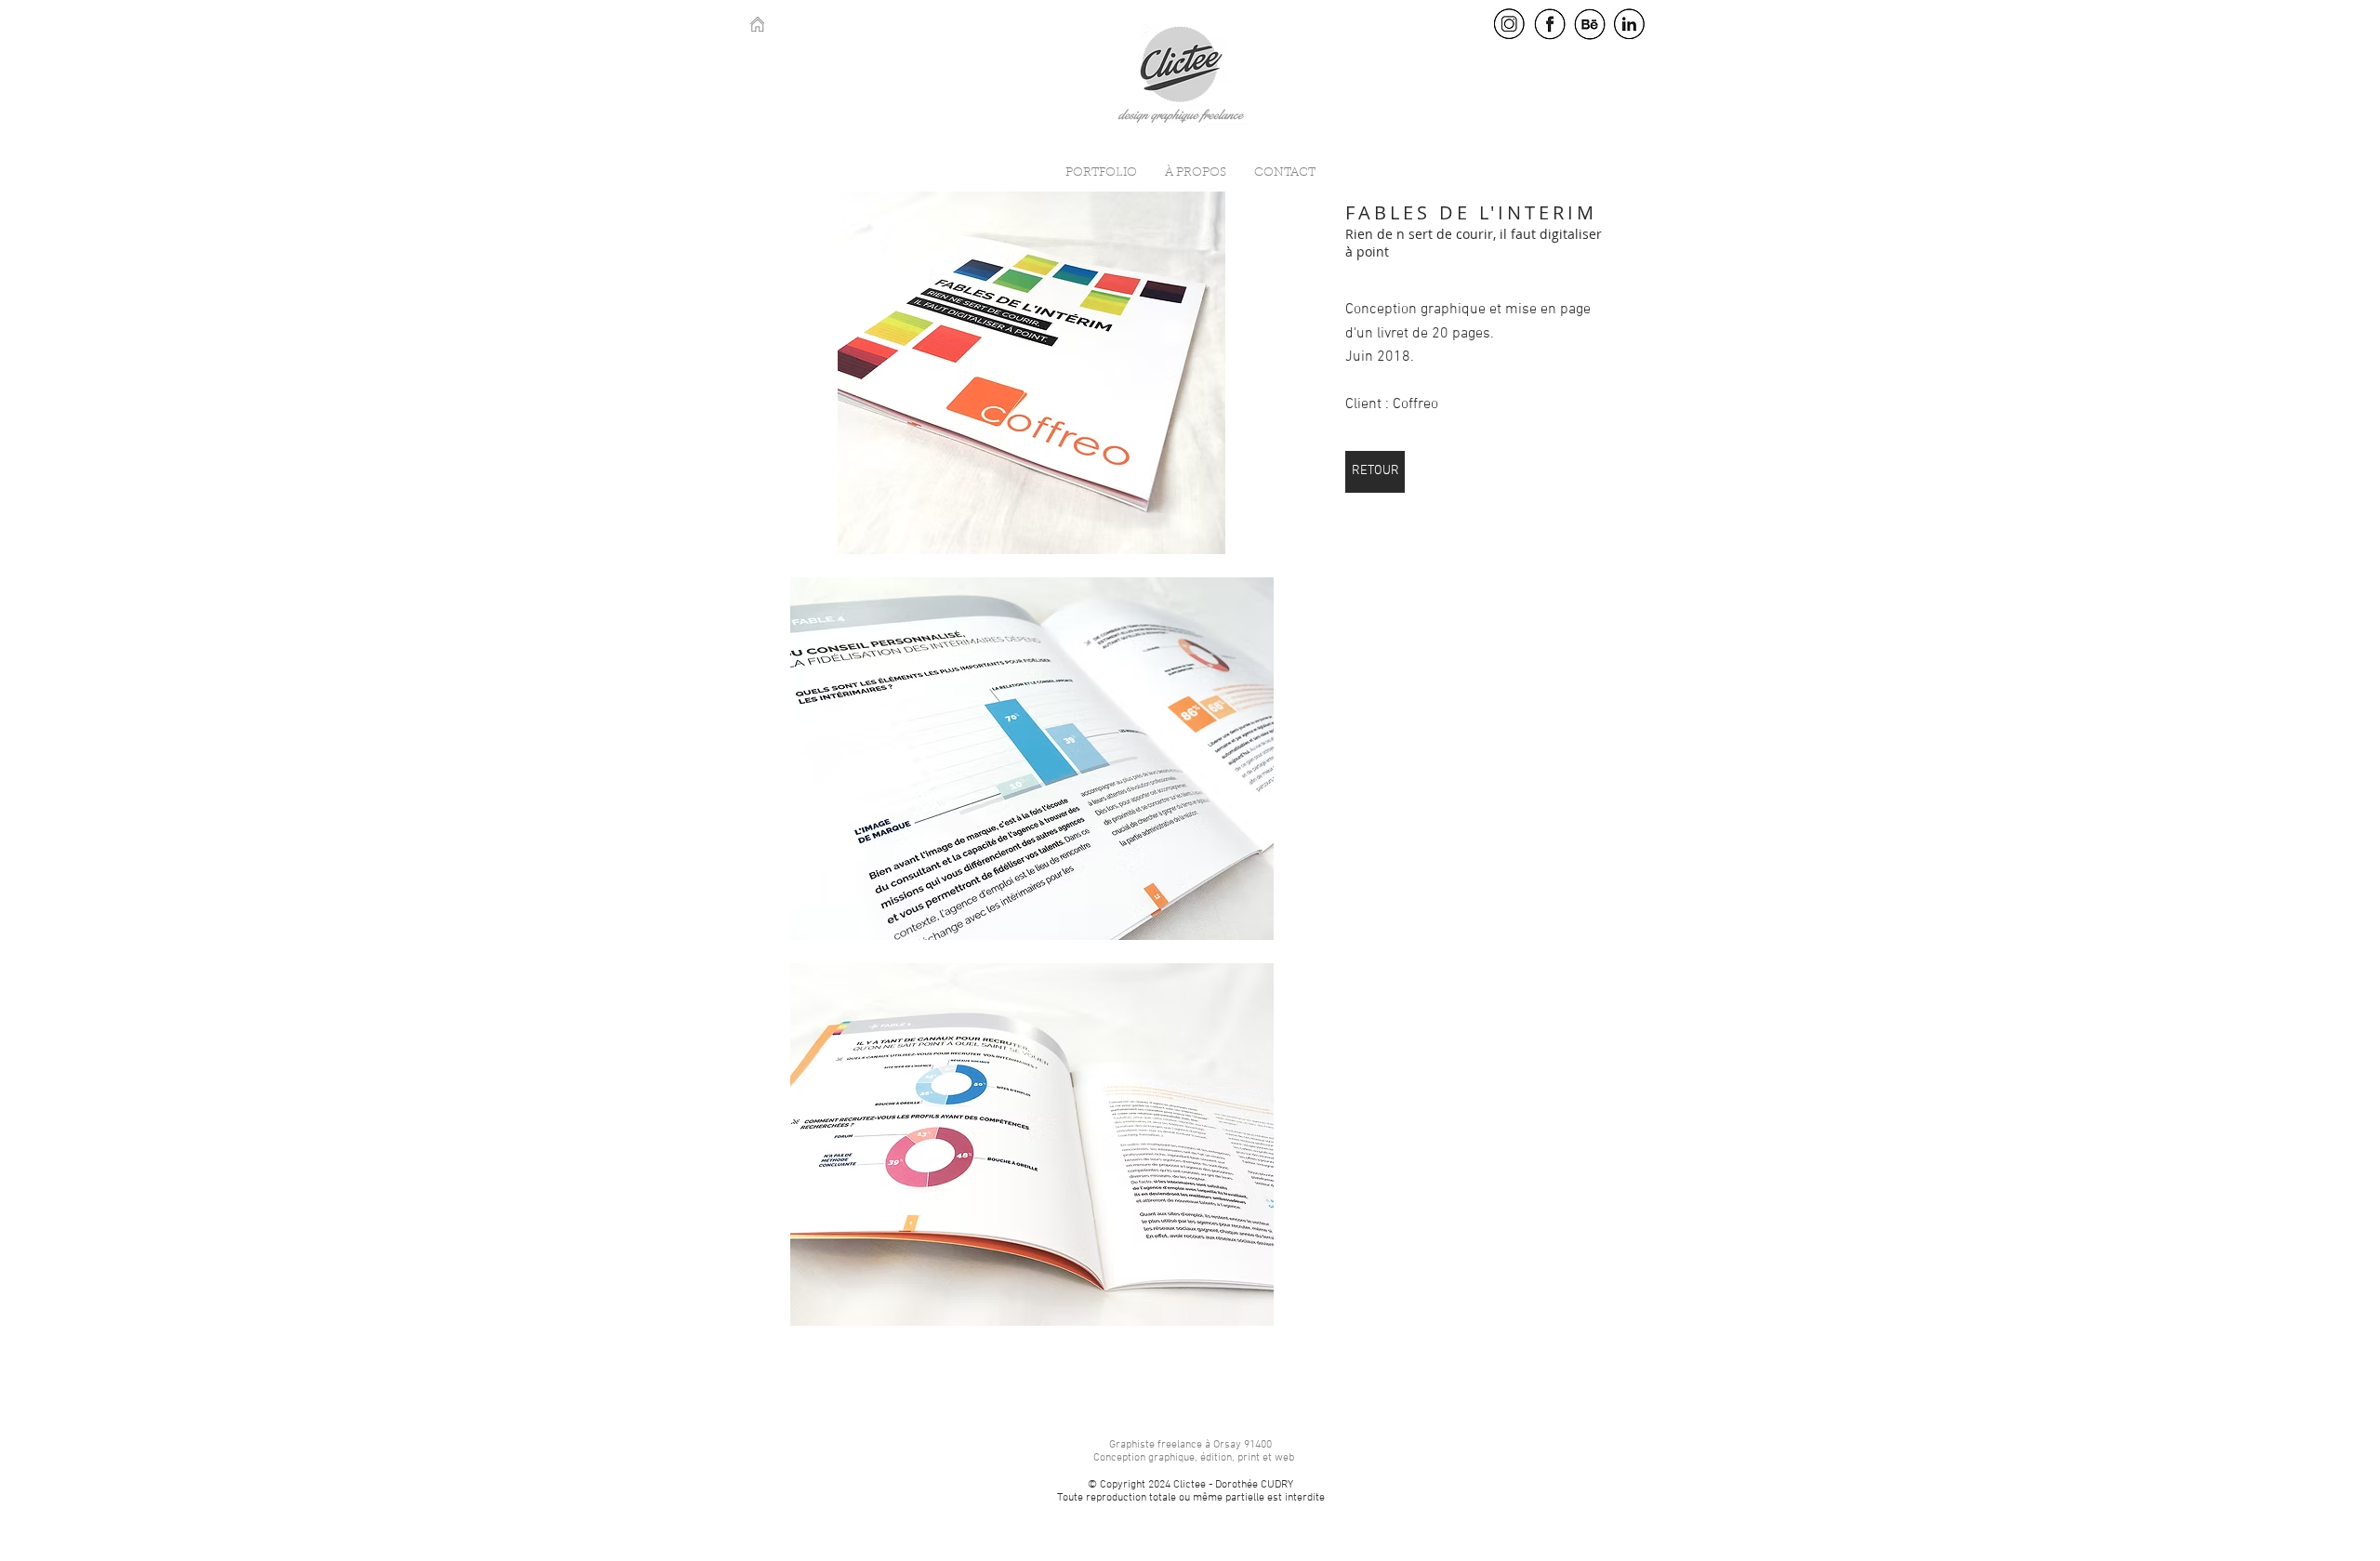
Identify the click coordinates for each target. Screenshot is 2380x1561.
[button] (1031, 373)
